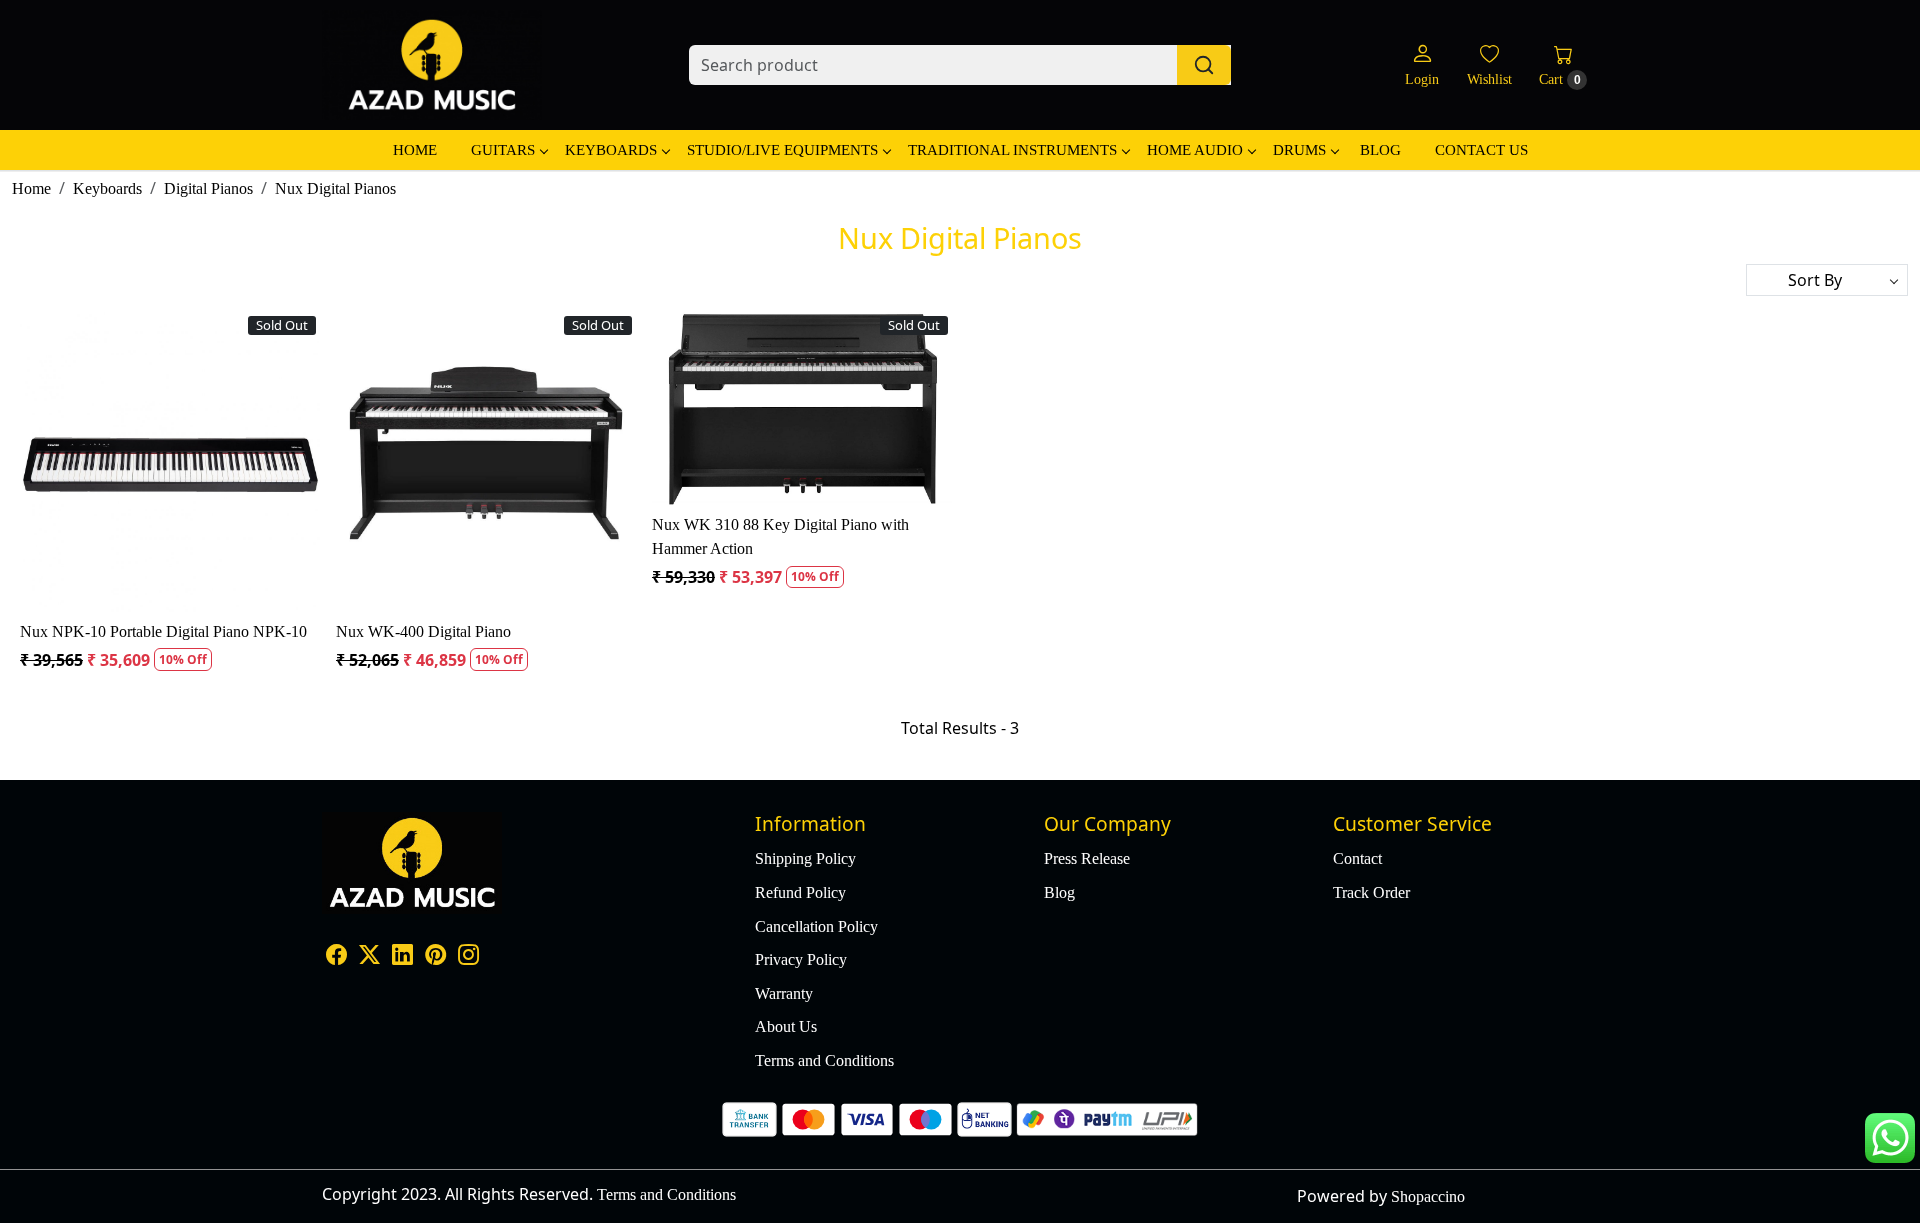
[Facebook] (336, 956)
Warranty (784, 993)
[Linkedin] (402, 956)
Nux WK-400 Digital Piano (423, 631)
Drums (1299, 150)
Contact (1357, 858)
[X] (369, 956)
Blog (1380, 150)
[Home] (432, 65)
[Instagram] (468, 956)
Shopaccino (1428, 1196)
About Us (786, 1026)
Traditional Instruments (1012, 150)
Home (415, 150)
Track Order (1371, 892)
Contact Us (1481, 150)
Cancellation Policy (816, 926)
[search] (1204, 65)
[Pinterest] (435, 956)
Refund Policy (800, 892)
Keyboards (611, 150)
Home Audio (1195, 150)
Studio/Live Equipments (782, 150)
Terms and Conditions (824, 1060)
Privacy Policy (801, 959)
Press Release (1087, 858)
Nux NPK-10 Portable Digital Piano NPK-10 (163, 631)
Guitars (503, 150)
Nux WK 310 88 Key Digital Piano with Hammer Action (780, 536)
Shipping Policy (805, 858)
